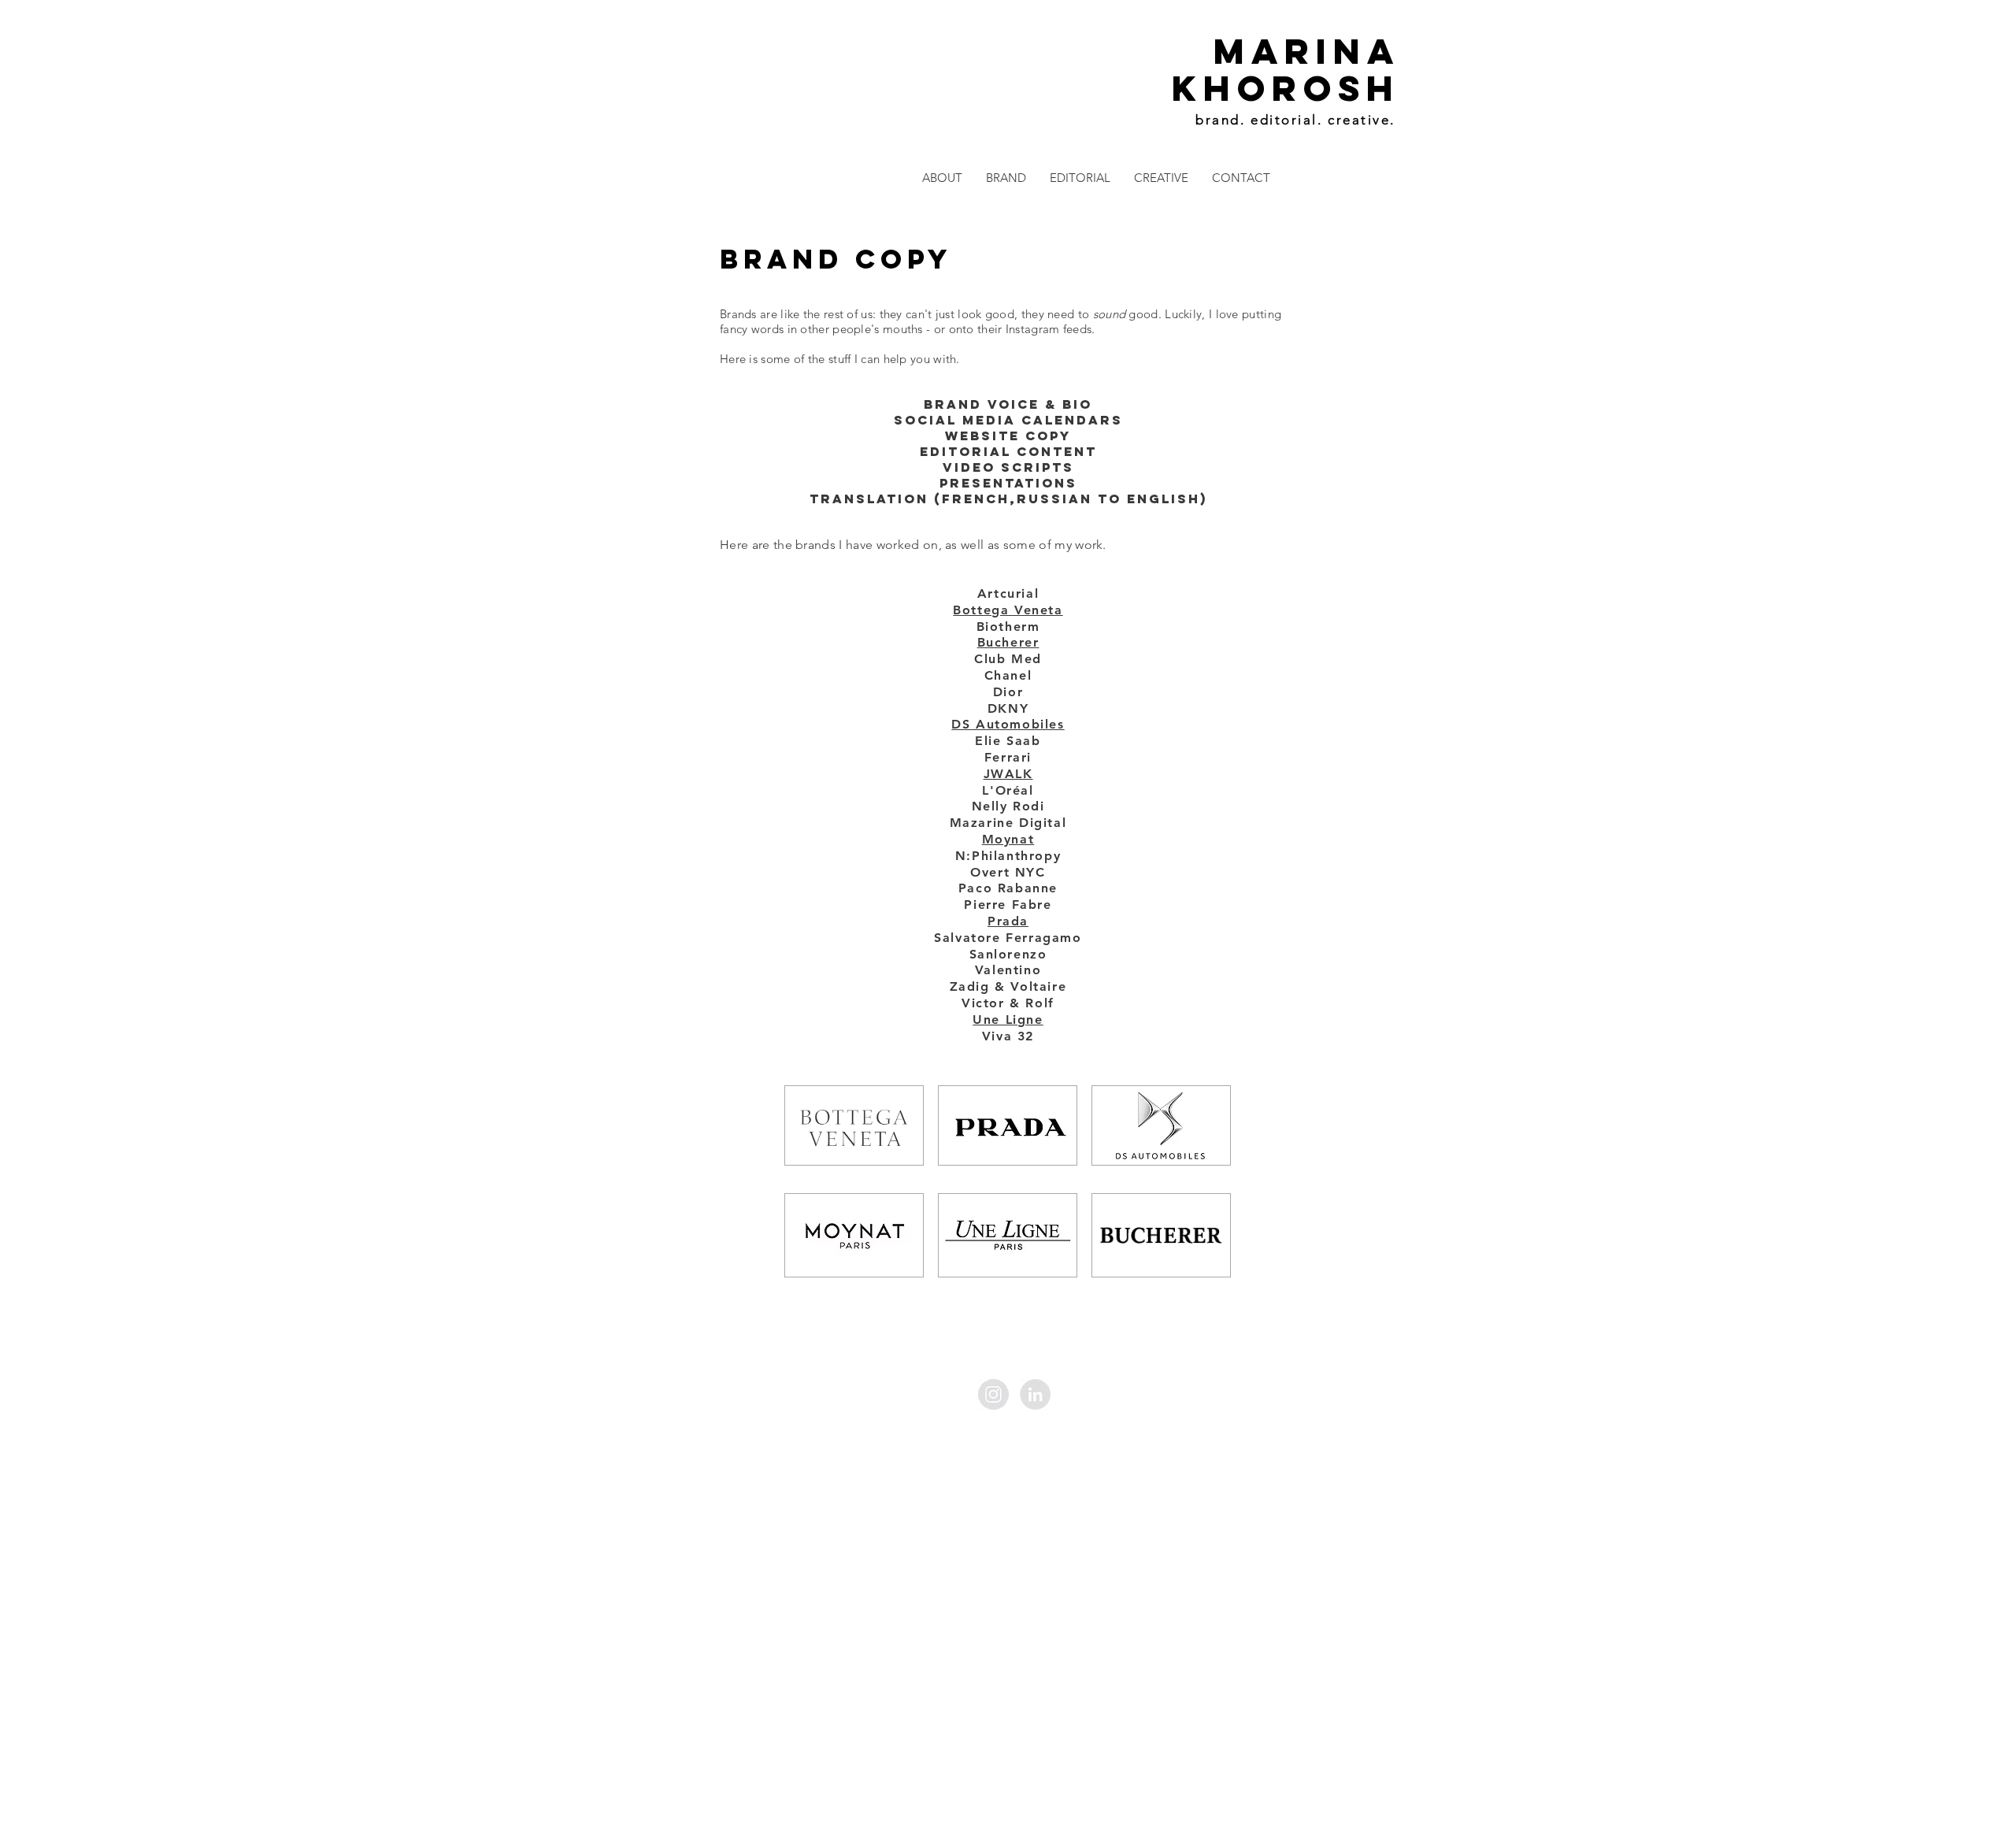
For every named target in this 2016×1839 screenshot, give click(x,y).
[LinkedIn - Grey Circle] (1035, 1394)
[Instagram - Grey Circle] (993, 1394)
